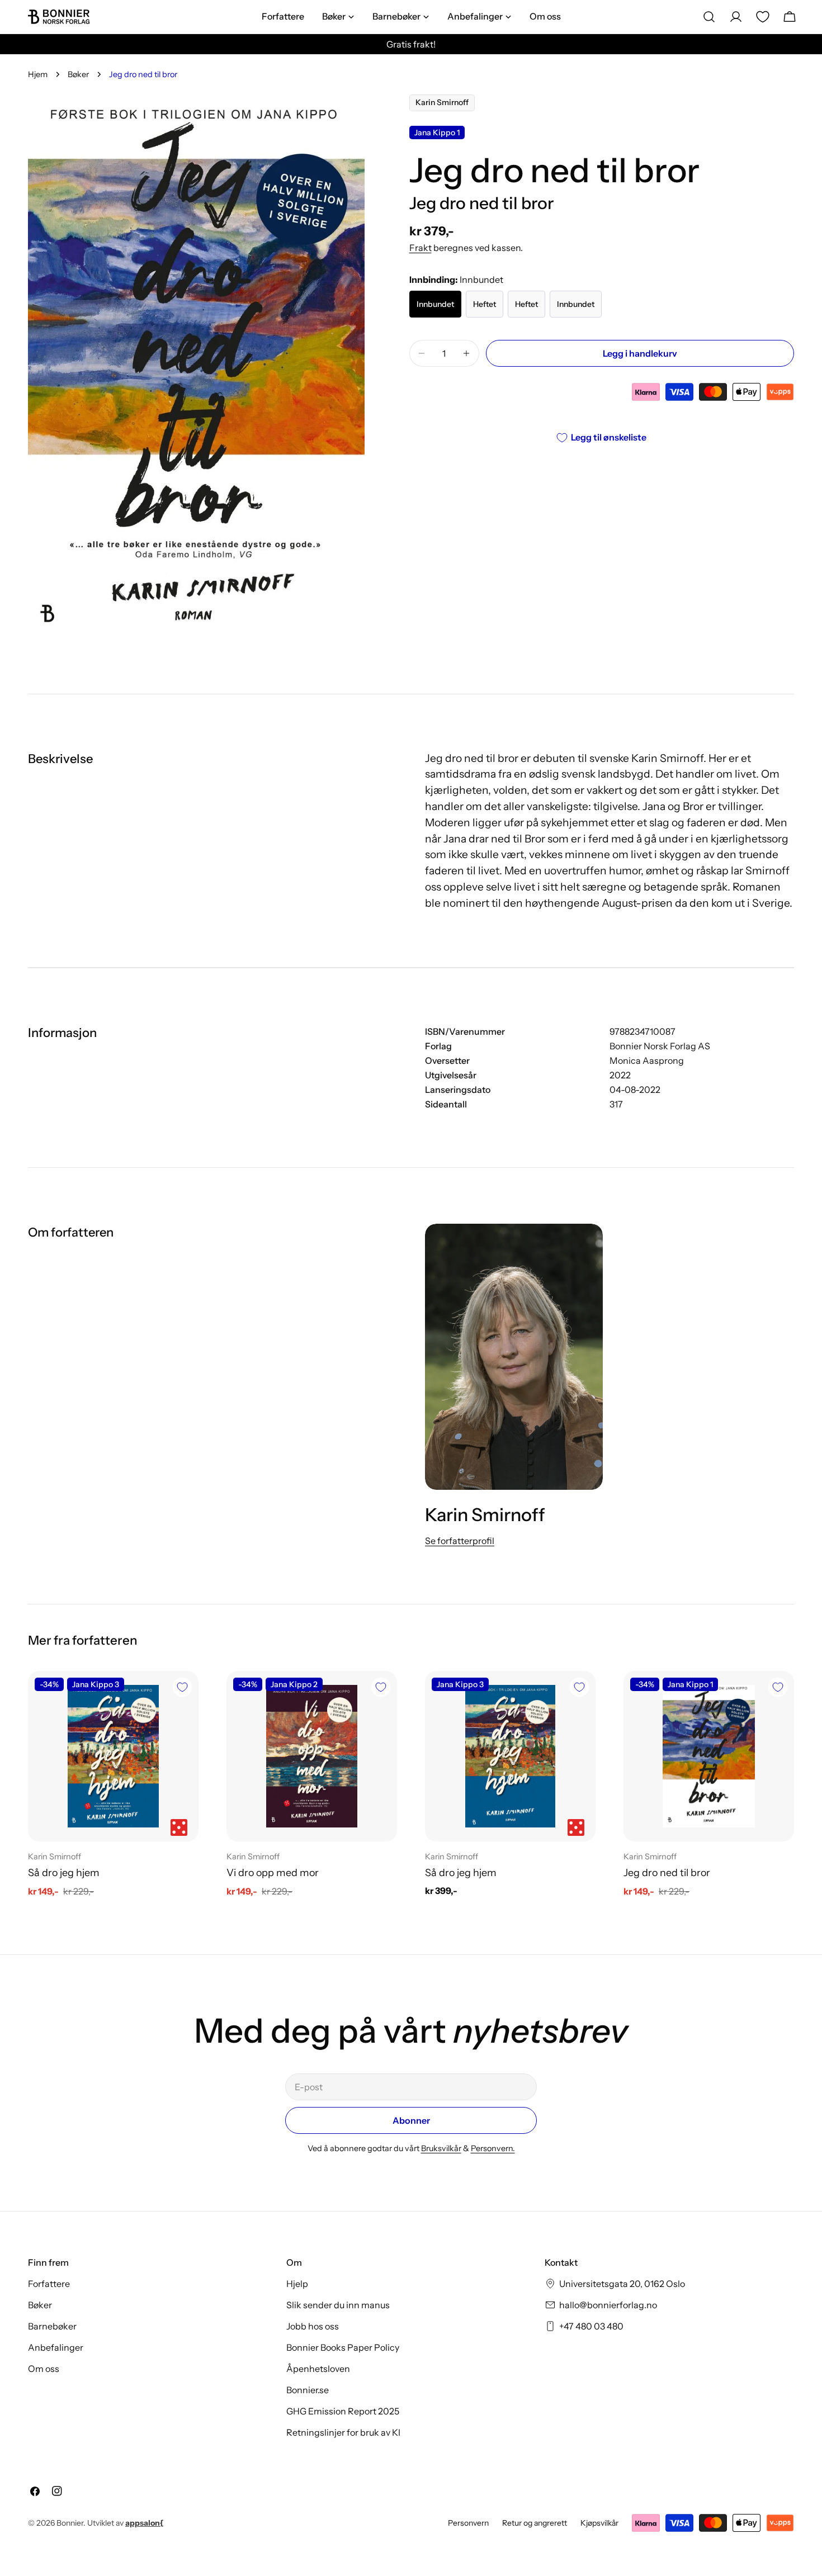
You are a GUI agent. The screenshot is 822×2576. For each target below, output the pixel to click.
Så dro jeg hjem (64, 1872)
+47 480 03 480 (591, 2326)
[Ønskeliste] (763, 17)
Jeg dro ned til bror (667, 1872)
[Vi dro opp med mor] (312, 1756)
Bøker (78, 74)
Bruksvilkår (441, 2148)
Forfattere (49, 2284)
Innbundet (435, 304)
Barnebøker (52, 2326)
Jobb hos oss (313, 2326)
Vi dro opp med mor (273, 1872)
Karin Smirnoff (442, 103)
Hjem (38, 74)
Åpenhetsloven (318, 2369)
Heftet (485, 304)
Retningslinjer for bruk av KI (343, 2432)
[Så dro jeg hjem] (113, 1756)
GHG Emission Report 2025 (343, 2411)
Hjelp (297, 2284)
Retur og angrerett (535, 2523)
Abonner (411, 2120)
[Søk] (709, 17)
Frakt (421, 248)
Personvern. (493, 2148)
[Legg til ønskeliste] (182, 1687)
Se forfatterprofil (460, 1541)
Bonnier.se (308, 2390)
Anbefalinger (56, 2347)
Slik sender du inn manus (338, 2305)
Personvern (468, 2523)
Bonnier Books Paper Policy (343, 2347)
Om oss (44, 2369)
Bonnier (70, 2523)
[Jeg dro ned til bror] (709, 1756)
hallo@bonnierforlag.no (608, 2305)
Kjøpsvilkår (599, 2523)
